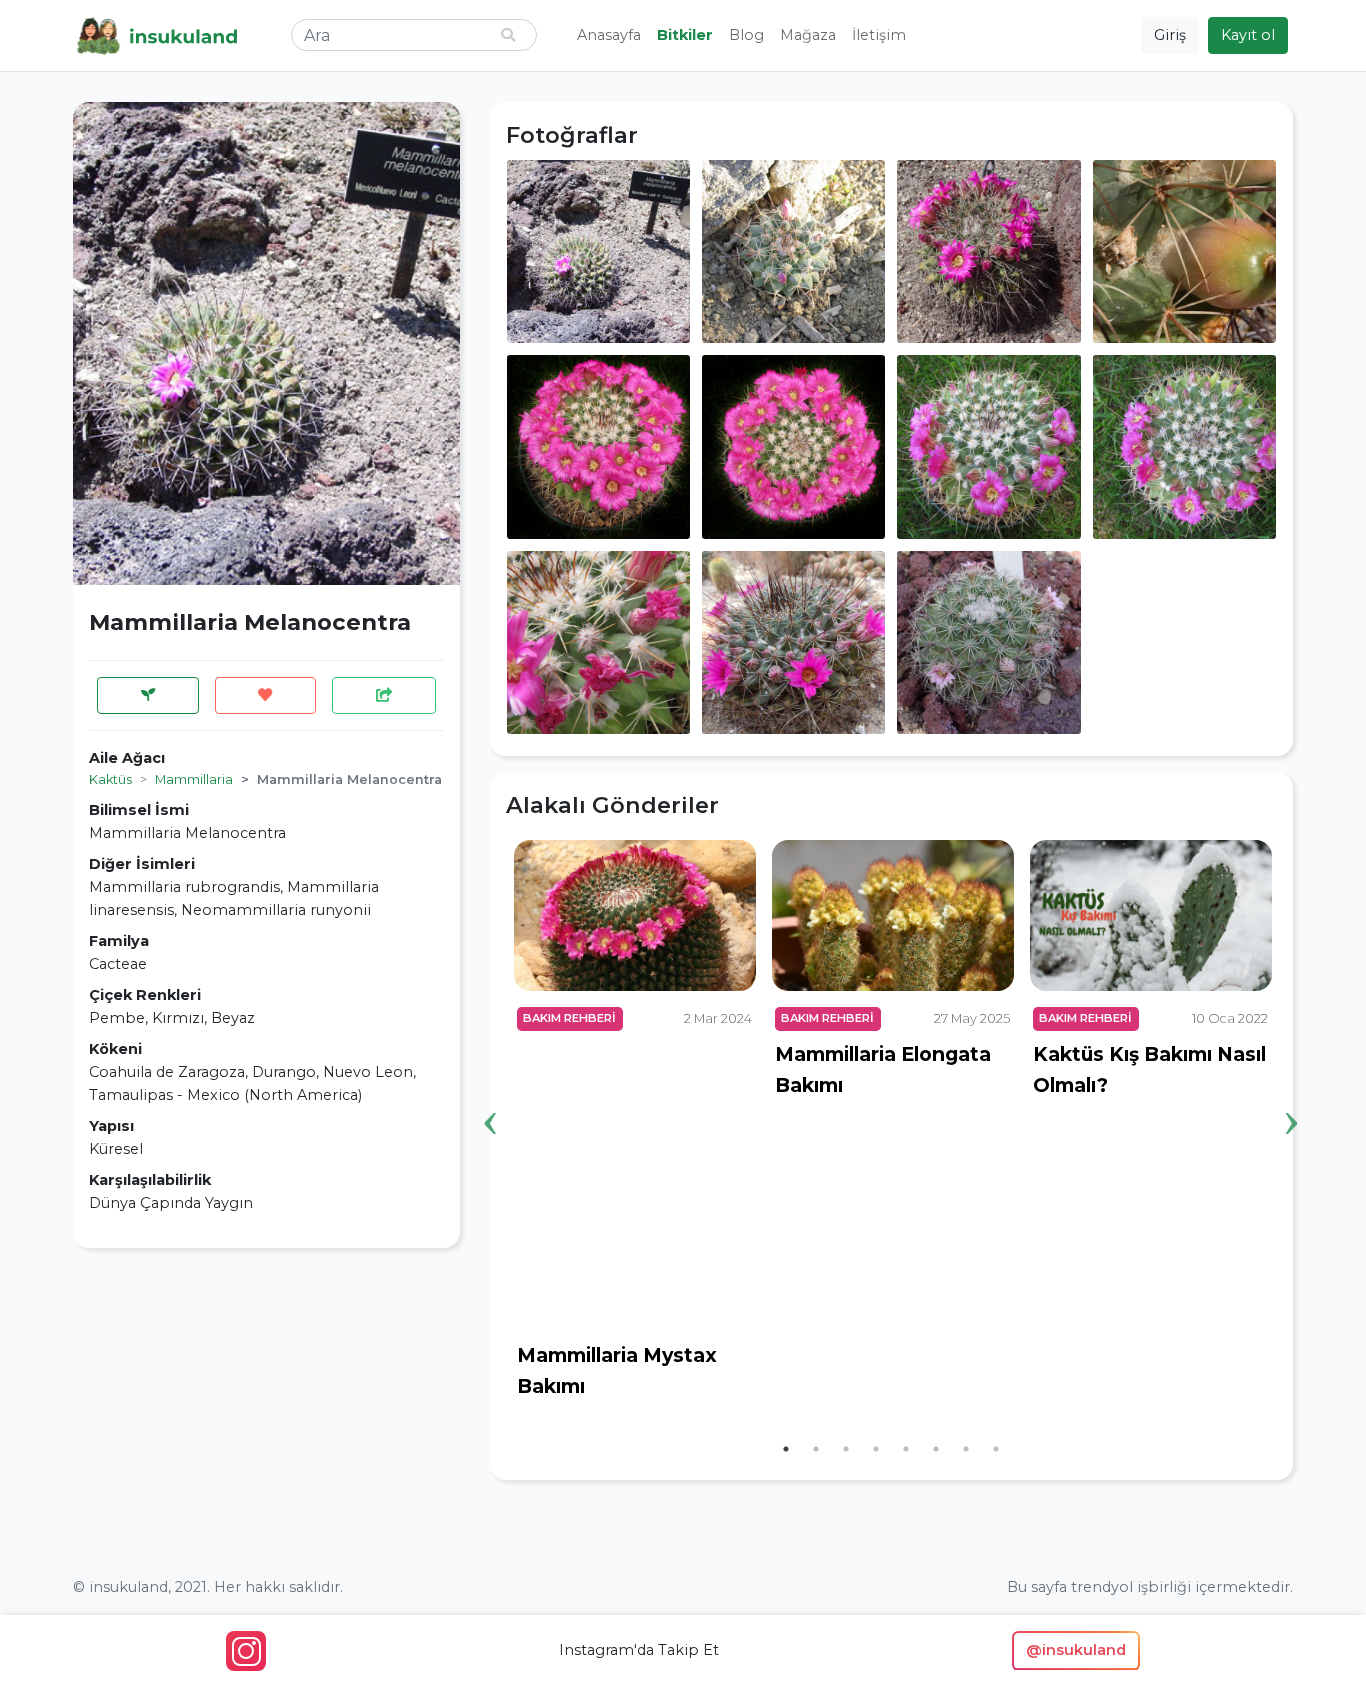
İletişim (879, 35)
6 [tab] (936, 1449)
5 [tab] (906, 1449)
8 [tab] (996, 1449)
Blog (746, 35)
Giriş (1170, 35)
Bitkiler (685, 35)
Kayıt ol (1248, 35)
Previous (491, 1092)
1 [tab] (786, 1449)
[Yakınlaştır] (598, 250)
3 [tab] (846, 1449)
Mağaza (808, 35)
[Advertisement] (266, 1404)
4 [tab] (876, 1449)
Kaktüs (110, 779)
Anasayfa (609, 35)
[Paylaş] (384, 695)
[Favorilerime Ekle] (266, 695)
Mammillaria (194, 779)
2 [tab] (816, 1449)
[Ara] (508, 35)
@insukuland (1076, 1650)
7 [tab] (966, 1449)
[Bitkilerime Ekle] (148, 695)
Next (1292, 1092)
